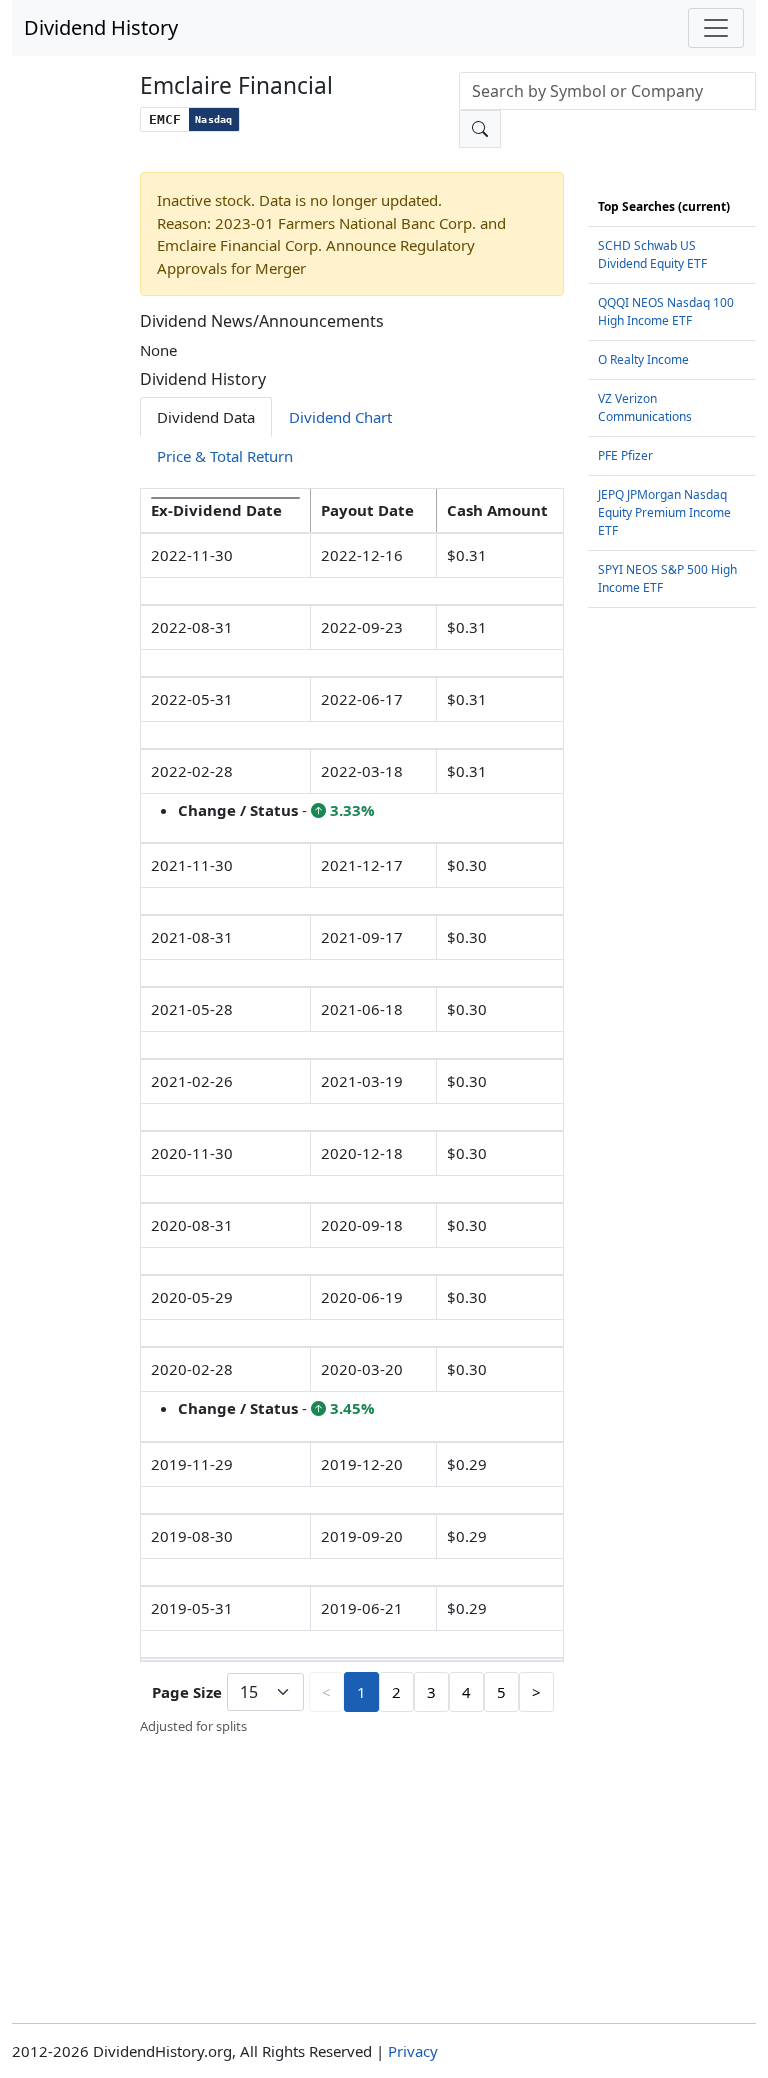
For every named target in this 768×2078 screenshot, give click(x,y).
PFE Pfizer (625, 455)
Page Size (187, 1692)
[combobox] (607, 91)
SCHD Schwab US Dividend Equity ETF (652, 254)
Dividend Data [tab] (206, 417)
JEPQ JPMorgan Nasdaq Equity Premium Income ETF (664, 512)
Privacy (413, 2051)
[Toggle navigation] (716, 28)
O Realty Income (643, 359)
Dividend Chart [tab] (340, 417)
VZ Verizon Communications (645, 407)
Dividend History (101, 27)
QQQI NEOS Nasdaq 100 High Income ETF (666, 311)
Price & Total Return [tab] (225, 456)
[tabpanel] (352, 1112)
